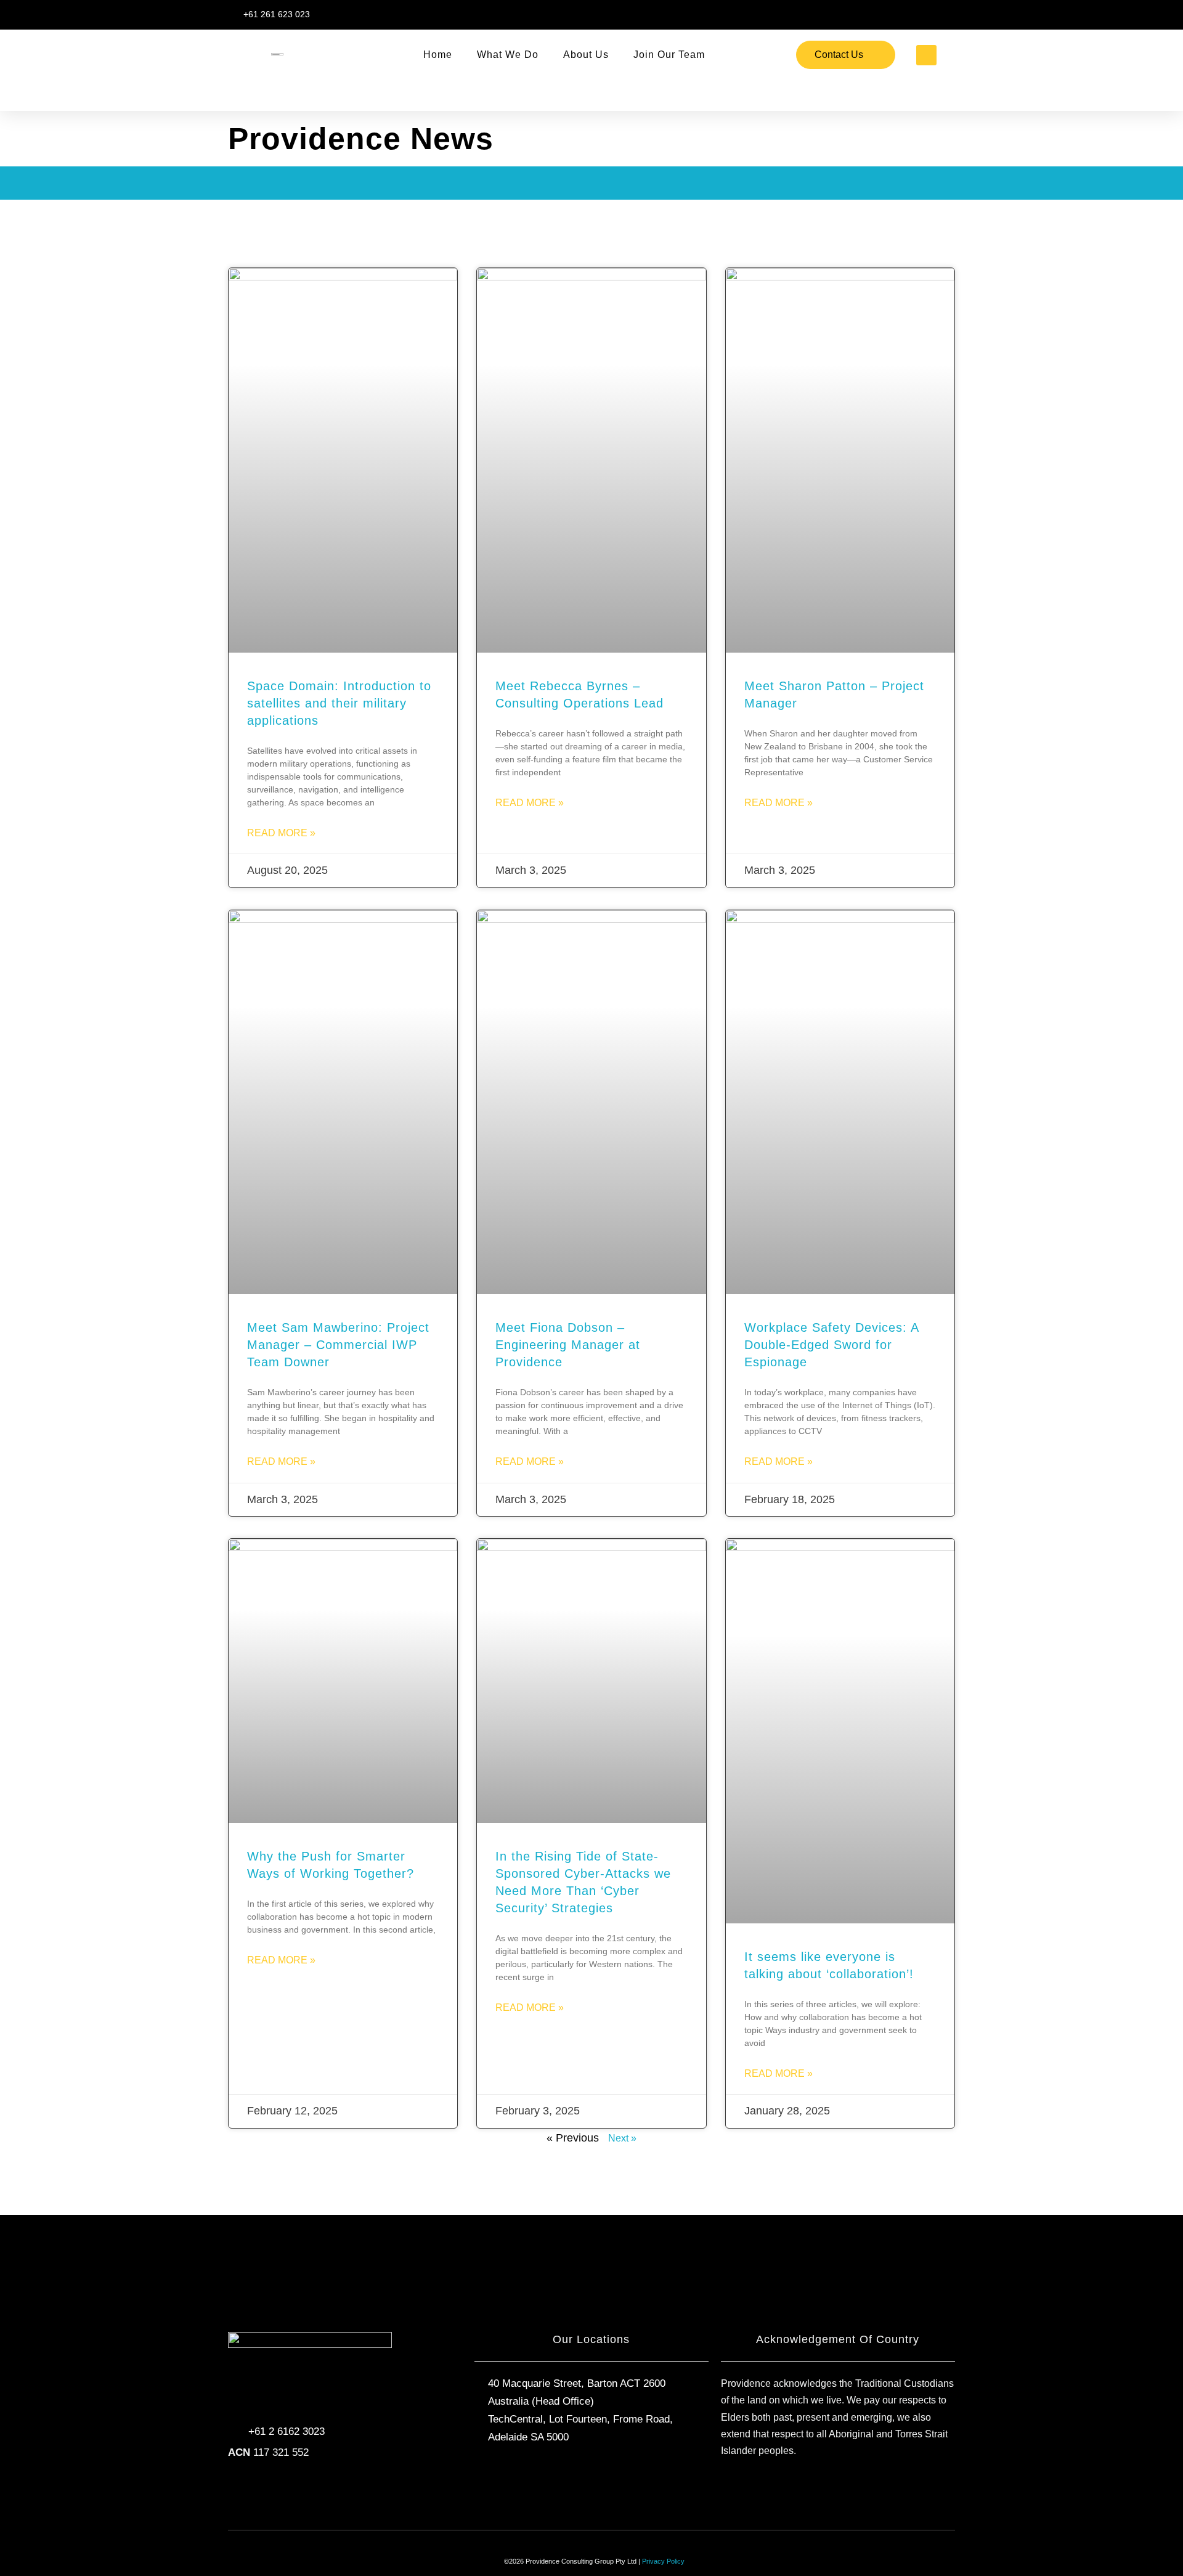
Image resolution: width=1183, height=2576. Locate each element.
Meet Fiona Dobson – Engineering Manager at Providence (568, 1345)
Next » (622, 2138)
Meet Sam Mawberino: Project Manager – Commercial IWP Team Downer (338, 1345)
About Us (586, 55)
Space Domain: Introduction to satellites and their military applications (339, 703)
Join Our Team (669, 55)
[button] (926, 55)
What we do (508, 55)
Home (438, 55)
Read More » (281, 833)
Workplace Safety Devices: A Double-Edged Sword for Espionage (831, 1345)
